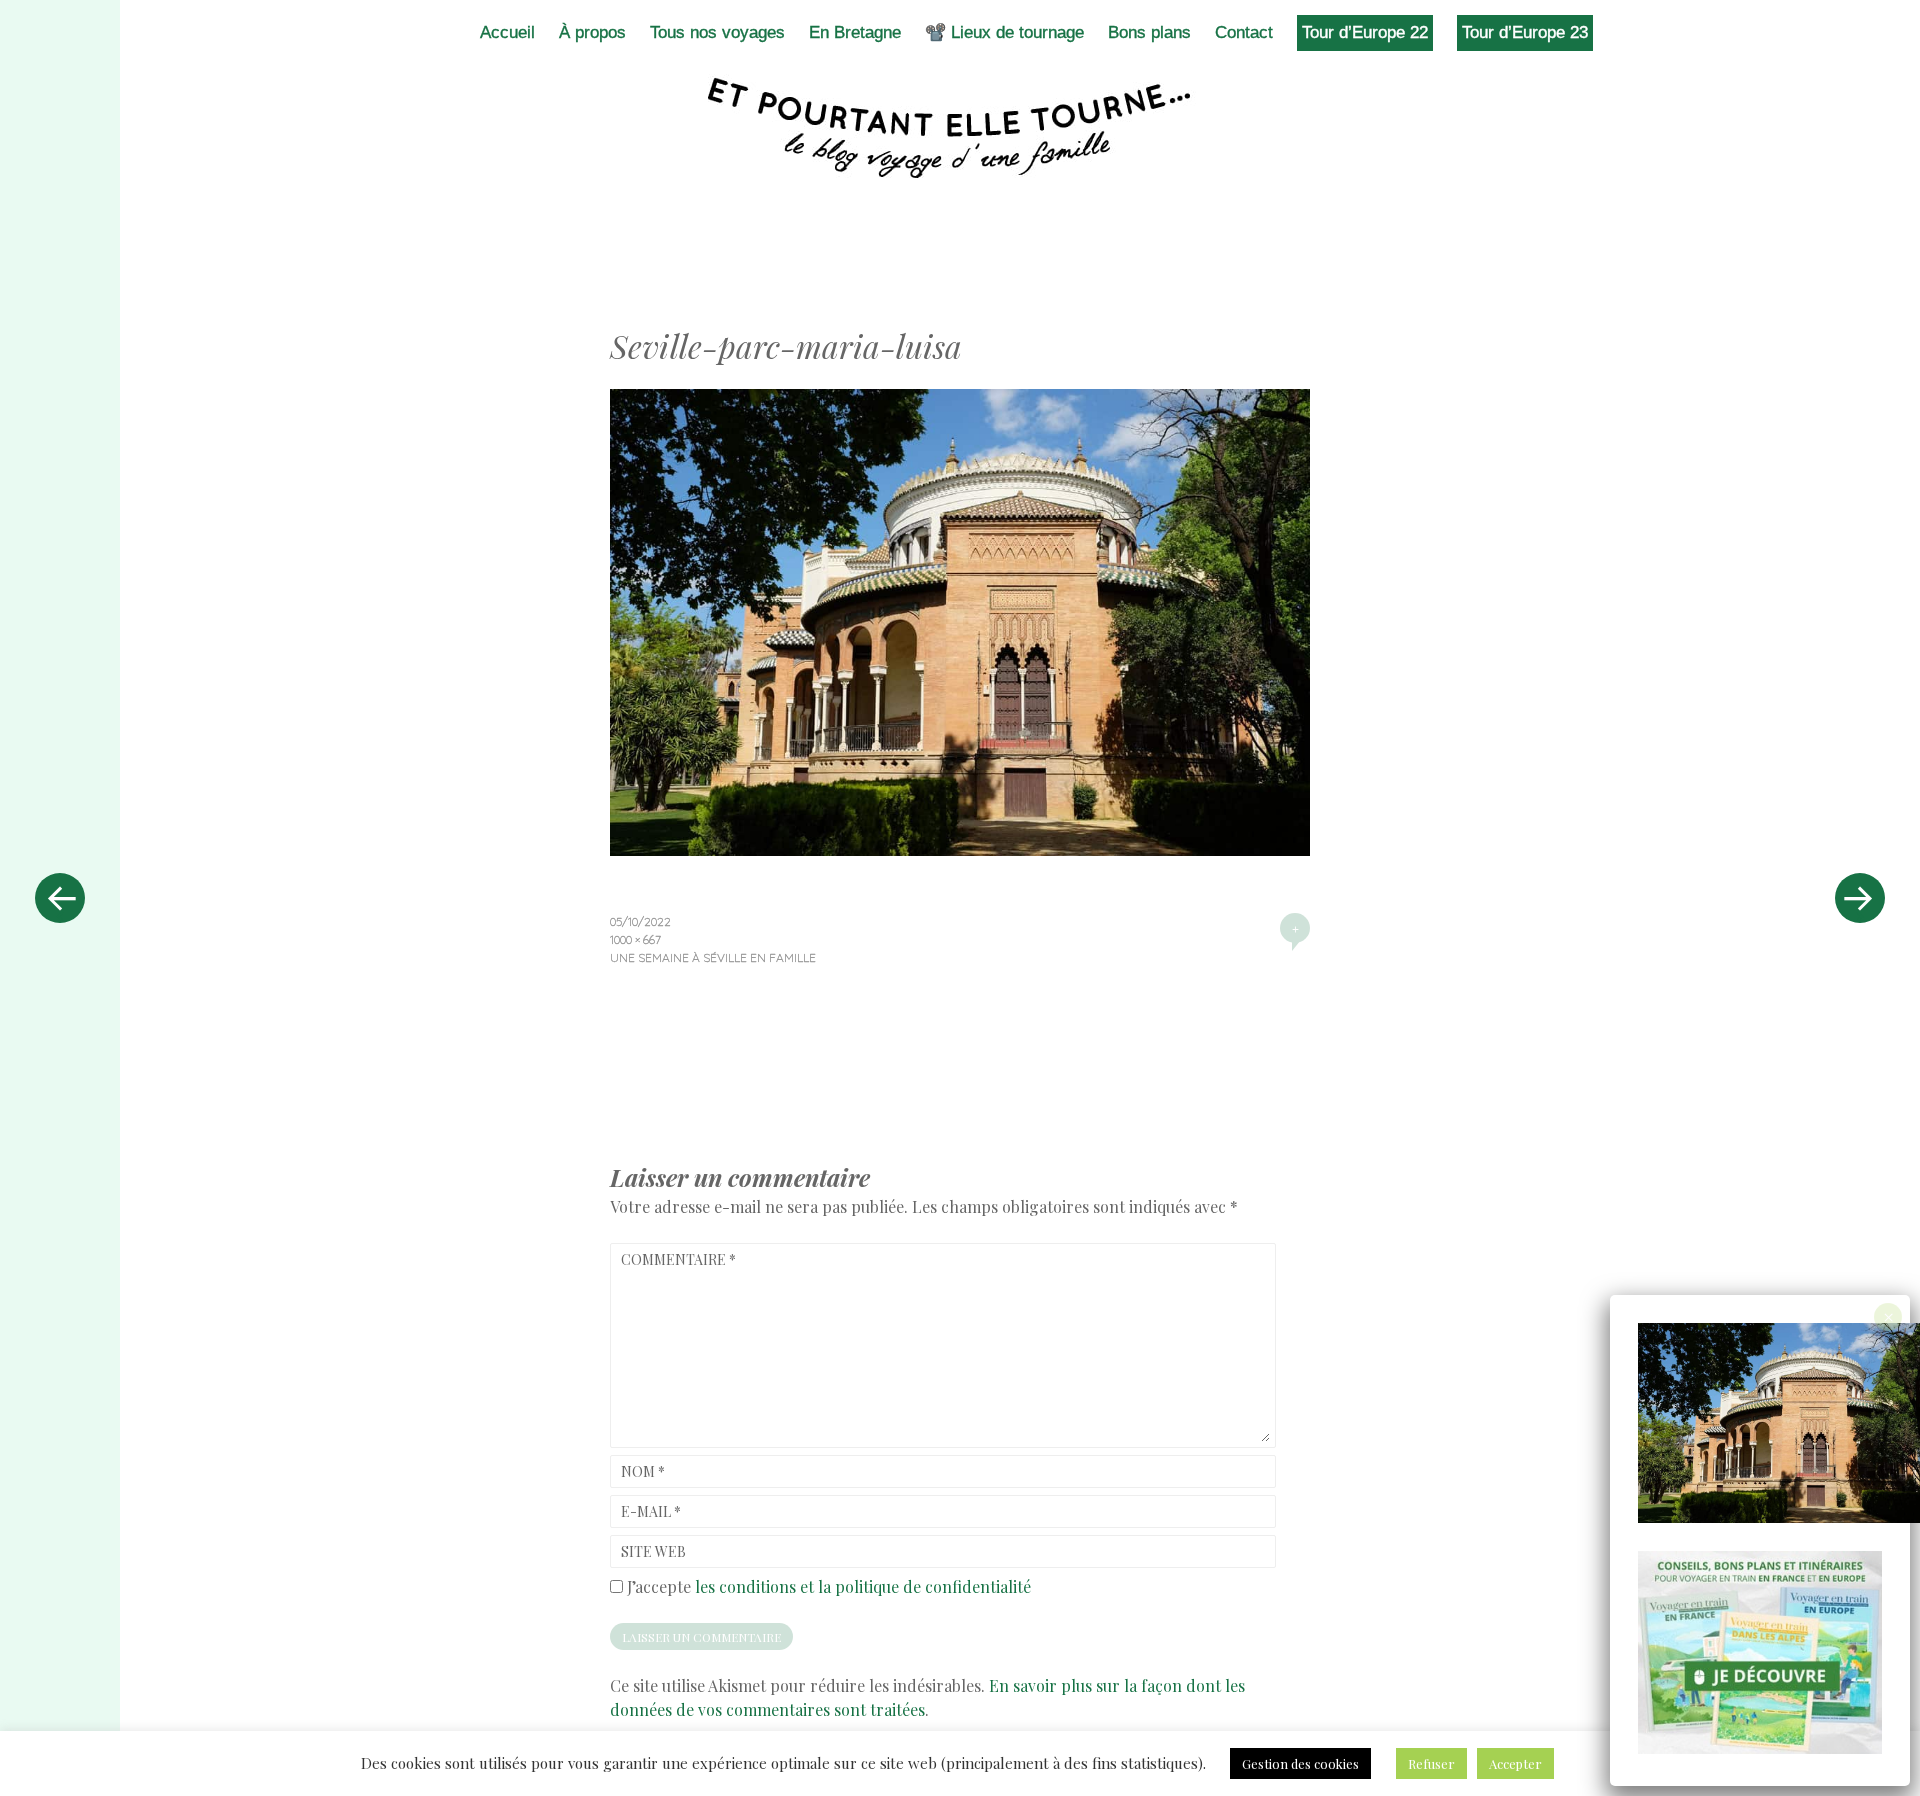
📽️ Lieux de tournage (1004, 32)
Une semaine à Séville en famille (713, 957)
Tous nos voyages (717, 32)
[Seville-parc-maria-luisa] (960, 849)
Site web (653, 1551)
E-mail (651, 1511)
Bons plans (1149, 32)
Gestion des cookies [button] (1300, 1763)
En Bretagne (855, 32)
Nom (643, 1471)
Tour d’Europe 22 (1365, 32)
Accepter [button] (1515, 1763)
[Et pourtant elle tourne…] (960, 128)
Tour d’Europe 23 (1525, 32)
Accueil (507, 32)
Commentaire (678, 1259)
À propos (592, 32)
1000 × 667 (635, 939)
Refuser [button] (1431, 1763)
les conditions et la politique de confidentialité (863, 1586)
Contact (1244, 32)
